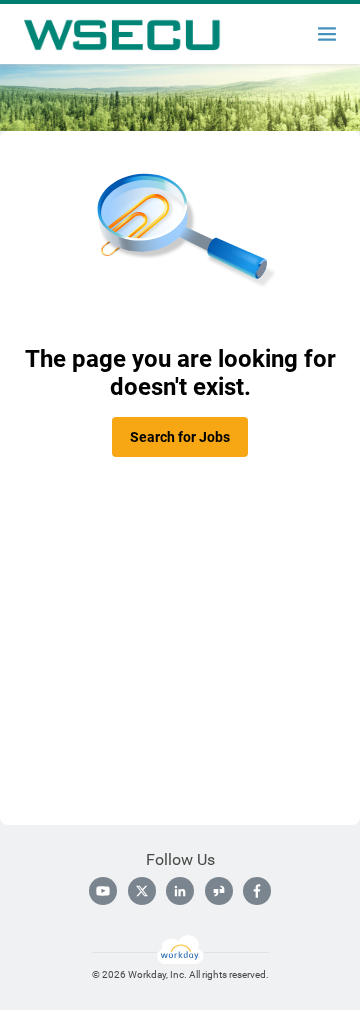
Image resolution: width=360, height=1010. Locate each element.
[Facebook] (257, 891)
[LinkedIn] (180, 891)
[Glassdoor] (219, 891)
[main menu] (327, 34)
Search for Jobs (180, 437)
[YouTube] (103, 891)
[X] (142, 891)
